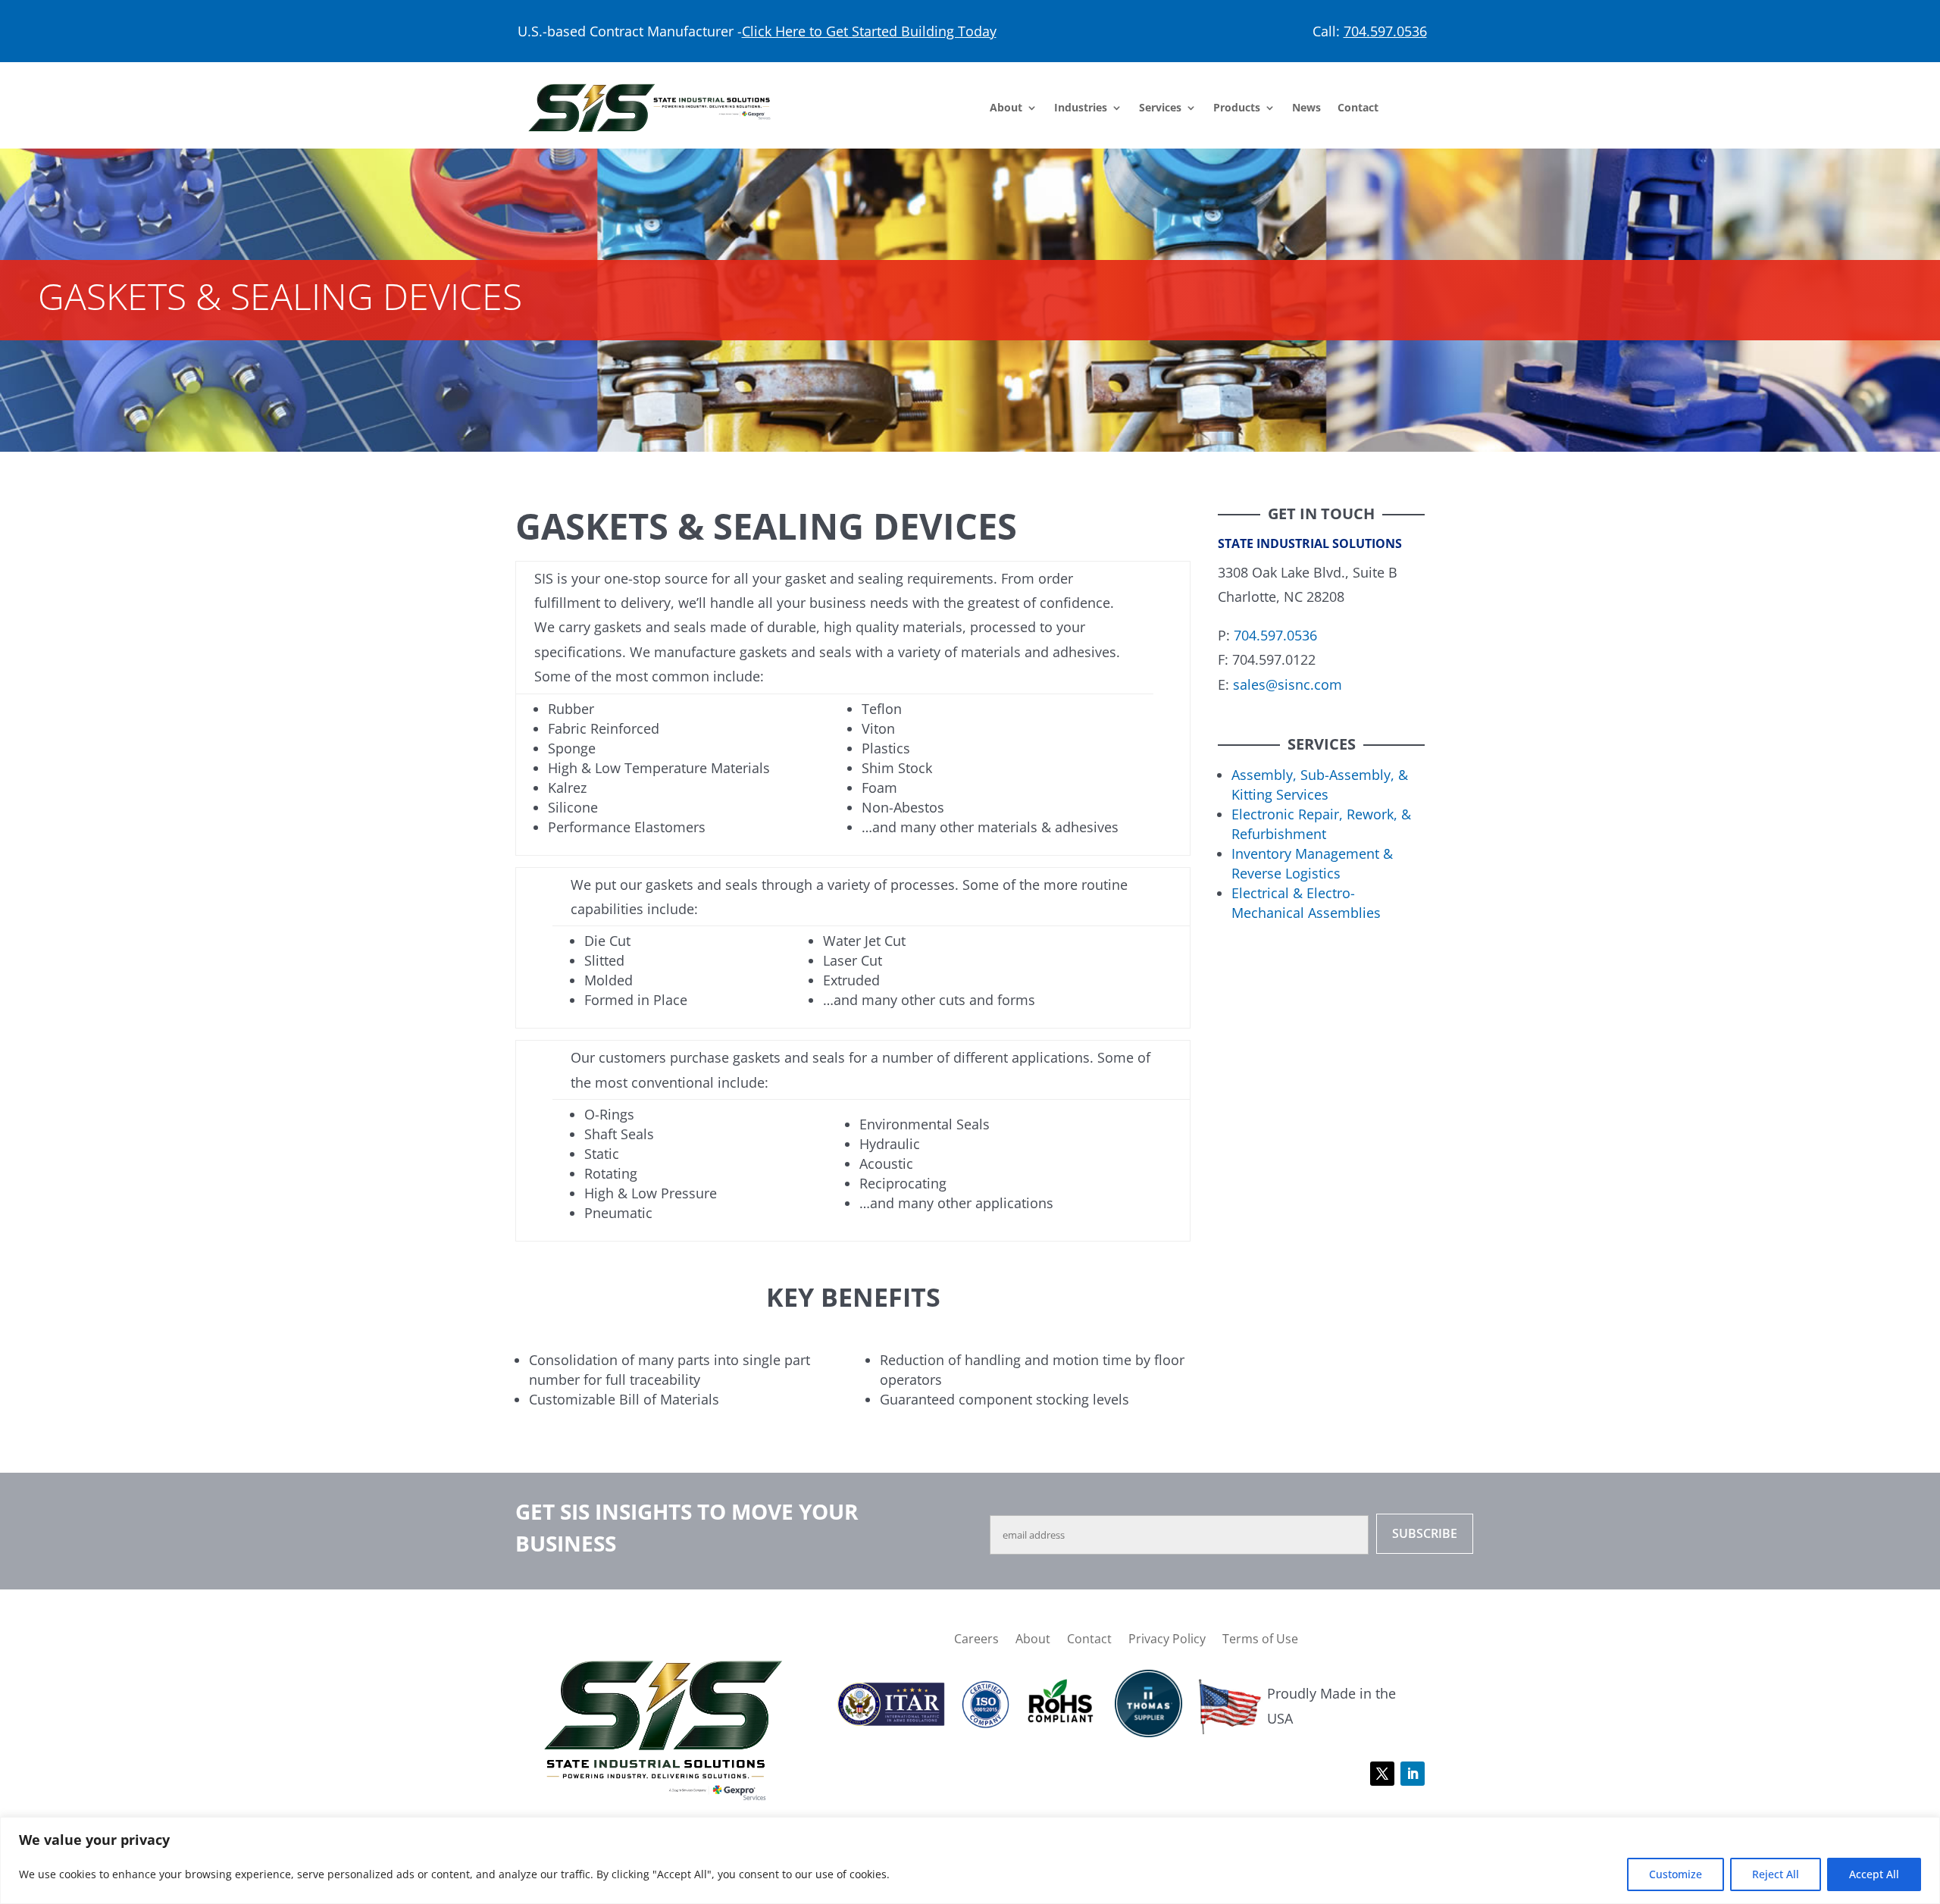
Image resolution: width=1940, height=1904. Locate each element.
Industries (1081, 108)
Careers (976, 1637)
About (1006, 108)
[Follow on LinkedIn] (1413, 1774)
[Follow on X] (1382, 1774)
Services (1160, 108)
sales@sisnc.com (1288, 684)
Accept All (1874, 1874)
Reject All (1776, 1874)
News (1306, 108)
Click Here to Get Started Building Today (869, 31)
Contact (1358, 108)
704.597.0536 (1385, 31)
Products (1237, 108)
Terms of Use (1260, 1637)
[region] (970, 1860)
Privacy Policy (1167, 1637)
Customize (1676, 1874)
